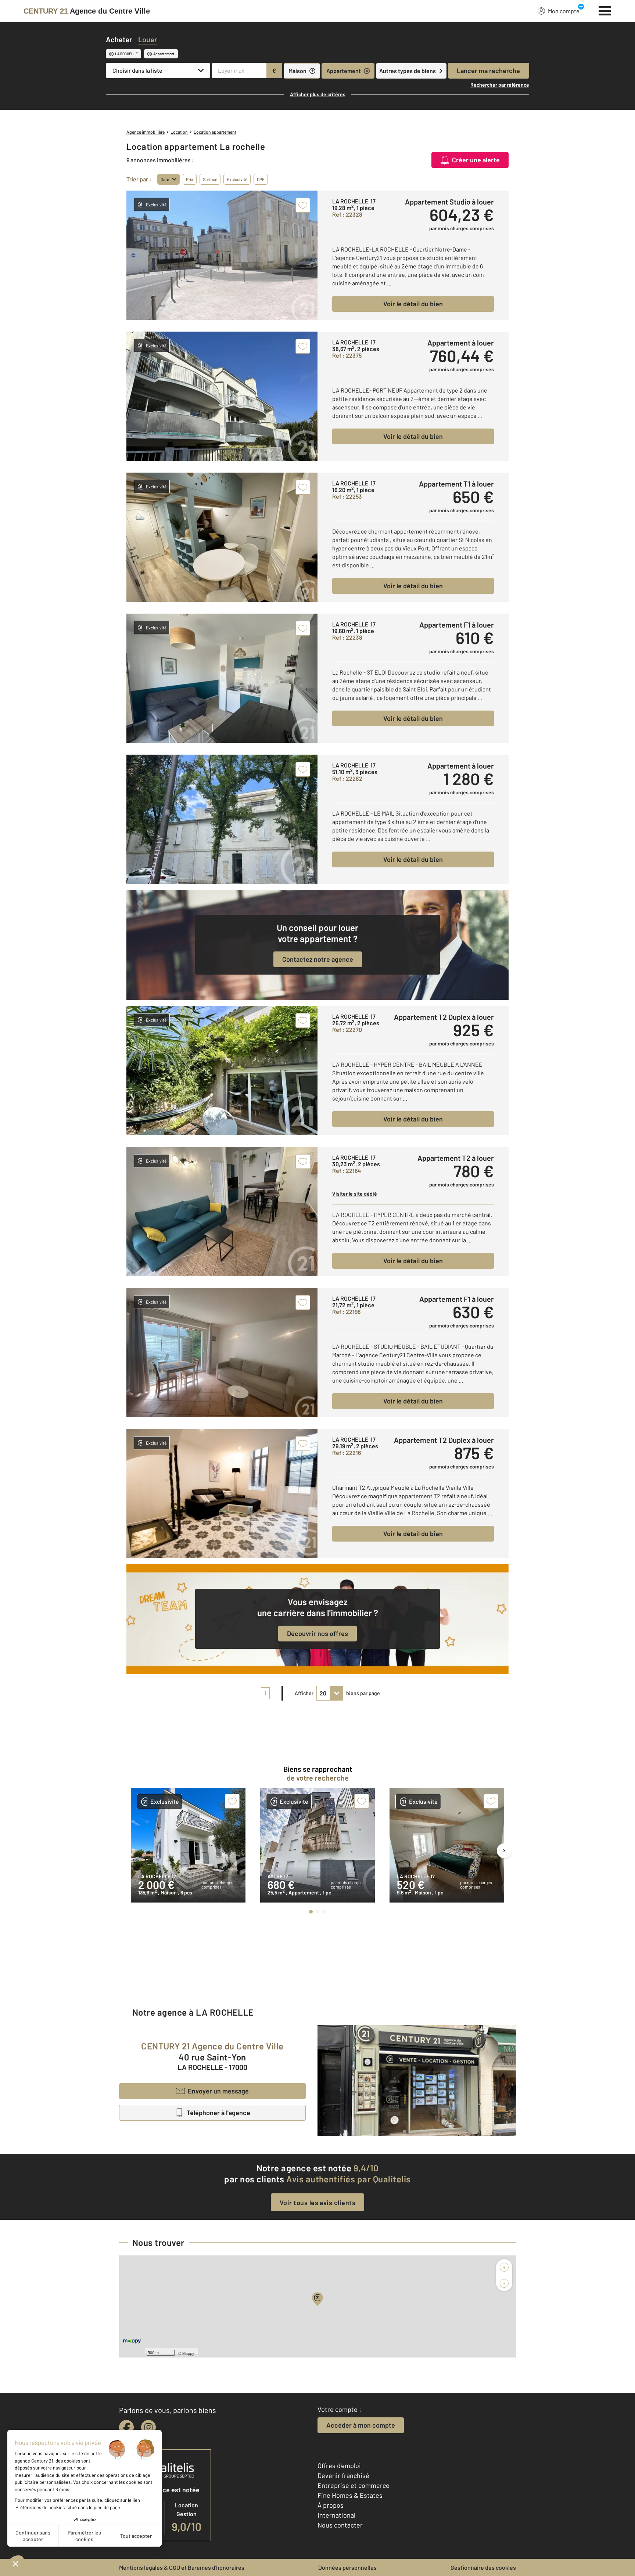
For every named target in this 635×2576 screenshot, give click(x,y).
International (336, 2515)
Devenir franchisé (343, 2475)
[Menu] (605, 10)
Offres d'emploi (339, 2465)
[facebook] (126, 2427)
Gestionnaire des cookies (483, 2567)
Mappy (188, 2353)
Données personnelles (347, 2567)
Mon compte (564, 11)
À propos (331, 2505)
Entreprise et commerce (354, 2485)
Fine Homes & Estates (350, 2495)
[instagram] (148, 2427)
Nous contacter (340, 2525)
